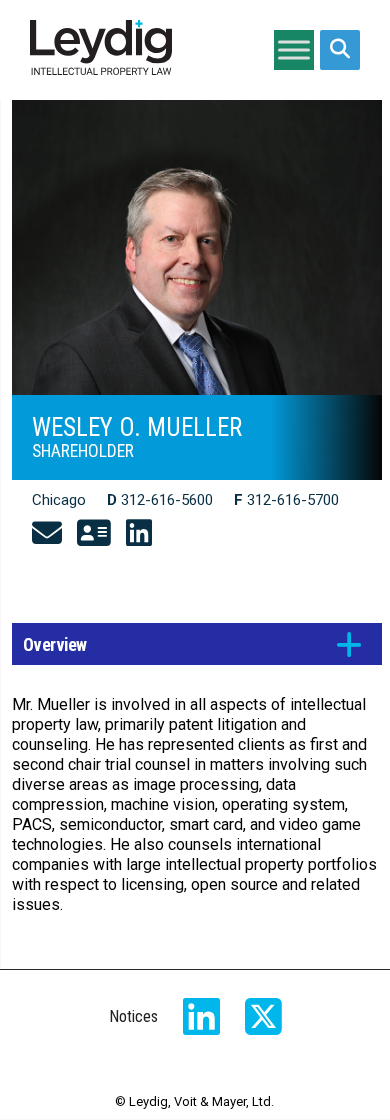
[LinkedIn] (139, 533)
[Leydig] (101, 50)
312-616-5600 (167, 500)
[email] (47, 533)
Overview (55, 645)
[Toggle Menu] (294, 49)
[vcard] (94, 533)
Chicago (59, 500)
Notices (133, 1016)
